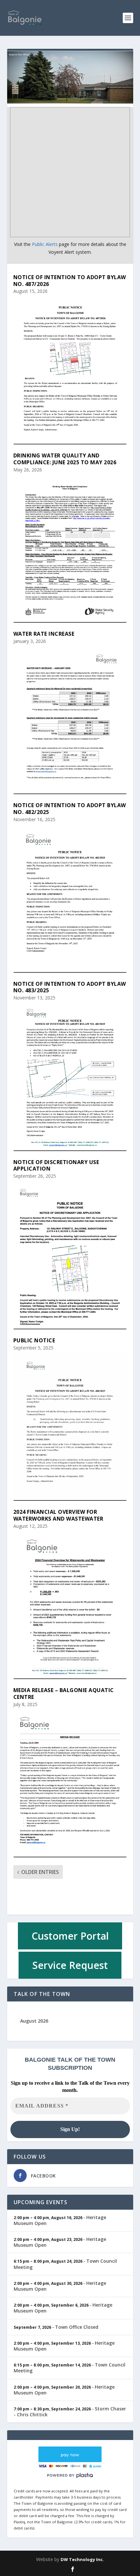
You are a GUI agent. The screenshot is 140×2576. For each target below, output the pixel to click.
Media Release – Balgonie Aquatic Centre (64, 1694)
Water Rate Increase (44, 634)
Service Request (70, 1965)
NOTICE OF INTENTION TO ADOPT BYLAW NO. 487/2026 (70, 281)
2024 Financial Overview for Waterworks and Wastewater (58, 1515)
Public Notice (34, 1340)
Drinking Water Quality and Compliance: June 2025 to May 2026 (65, 459)
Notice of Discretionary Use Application (56, 1166)
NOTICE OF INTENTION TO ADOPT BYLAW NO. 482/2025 (70, 809)
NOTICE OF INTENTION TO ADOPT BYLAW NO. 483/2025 (70, 987)
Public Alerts (45, 244)
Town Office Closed (77, 2327)
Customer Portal (70, 1936)
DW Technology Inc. (82, 2559)
